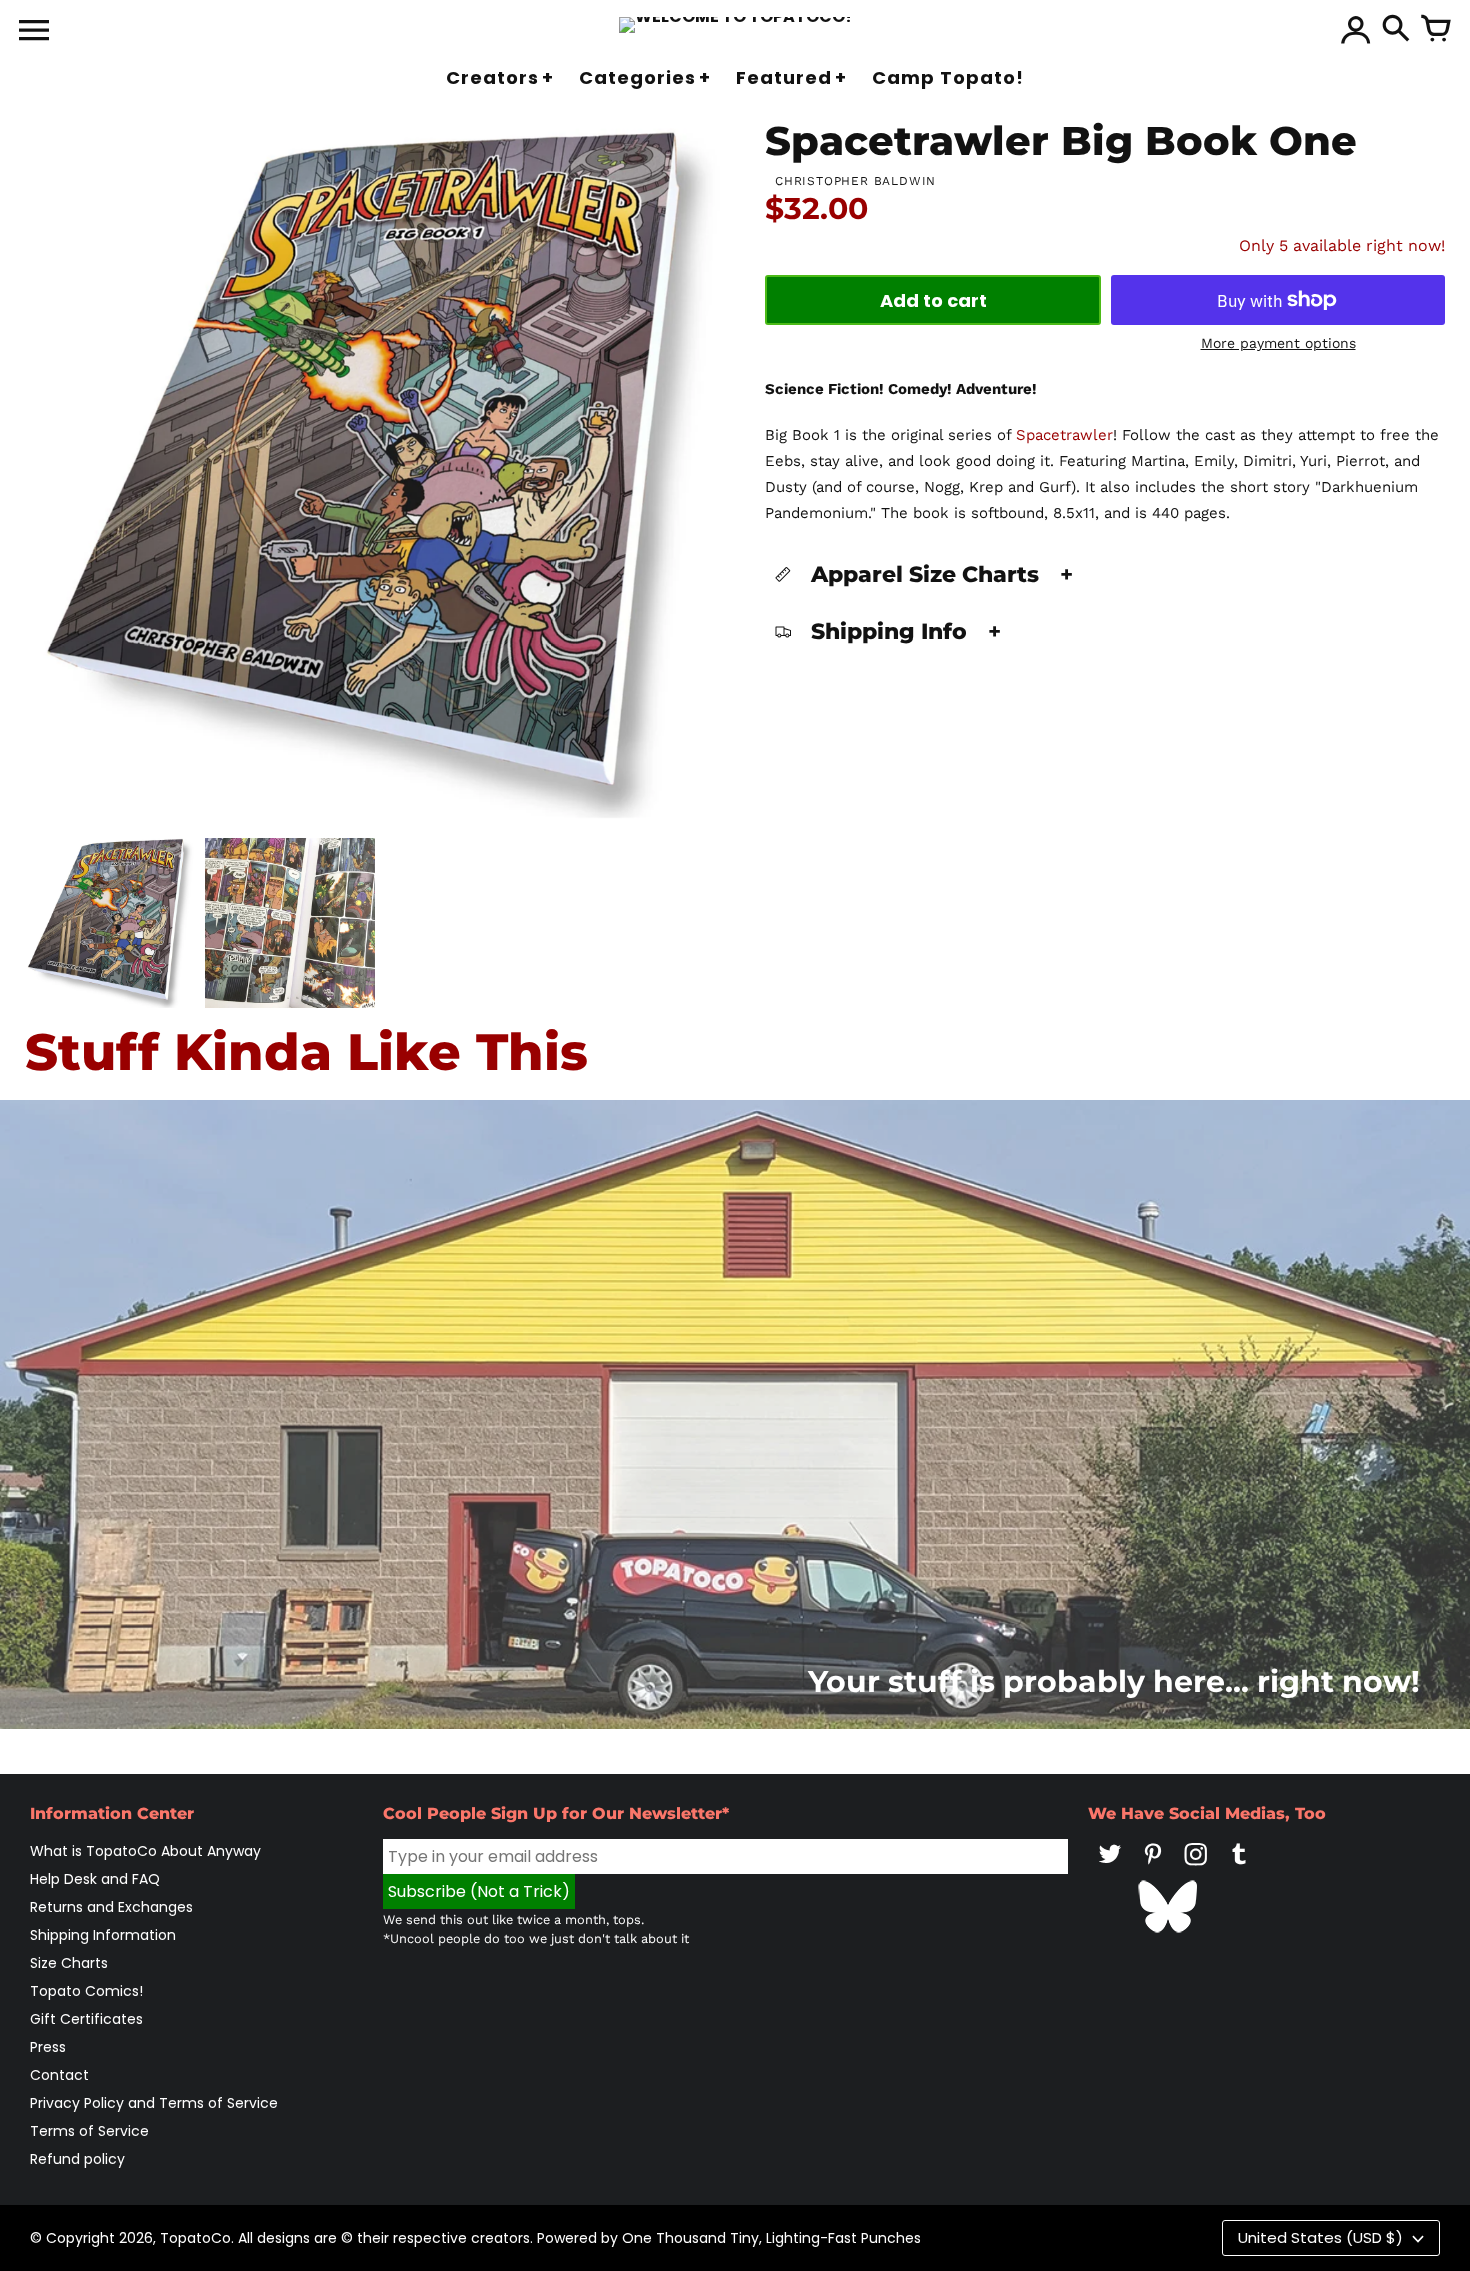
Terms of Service (89, 2131)
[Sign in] (1356, 30)
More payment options (1278, 343)
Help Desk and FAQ (95, 1879)
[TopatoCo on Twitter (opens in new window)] (1110, 1868)
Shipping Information (103, 1935)
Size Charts (69, 1963)
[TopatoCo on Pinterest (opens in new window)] (1153, 1868)
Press (48, 2047)
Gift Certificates (86, 2019)
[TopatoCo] (735, 25)
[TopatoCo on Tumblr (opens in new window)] (1239, 1868)
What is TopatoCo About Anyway (145, 1851)
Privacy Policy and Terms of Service (154, 2103)
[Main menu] (34, 32)
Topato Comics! (86, 1991)
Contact (59, 2075)
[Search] (1396, 30)
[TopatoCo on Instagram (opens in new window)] (1196, 1868)
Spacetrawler (1064, 435)
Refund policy (77, 2159)
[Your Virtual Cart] (1436, 30)
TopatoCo (195, 2238)
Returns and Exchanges (111, 1907)
